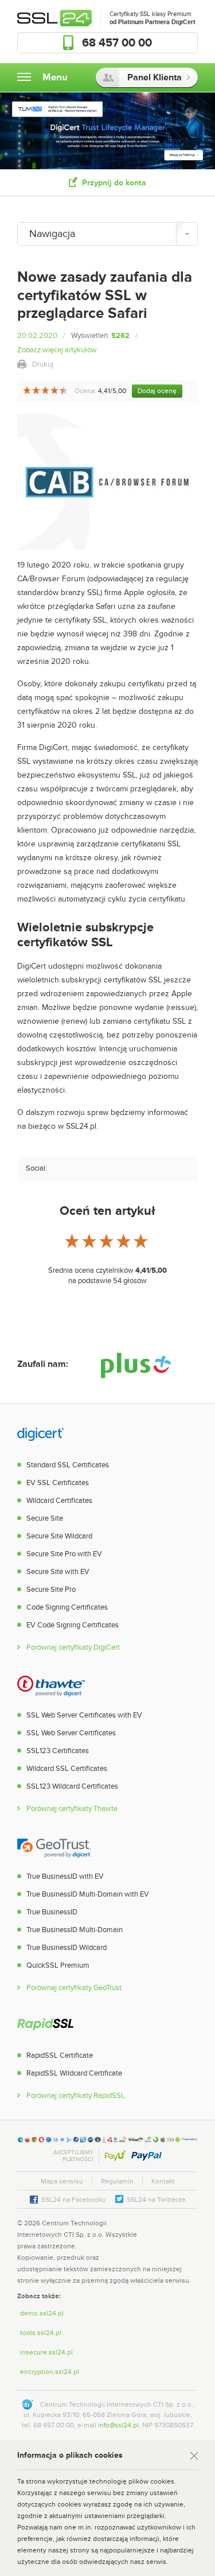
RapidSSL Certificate (60, 2056)
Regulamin (117, 2181)
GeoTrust (54, 1847)
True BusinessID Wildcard (67, 1948)
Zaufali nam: (43, 1364)
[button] (175, 2234)
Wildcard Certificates (59, 1501)
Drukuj (43, 364)
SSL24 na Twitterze (156, 2200)
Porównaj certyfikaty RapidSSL (76, 2096)
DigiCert (40, 1435)
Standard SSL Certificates (68, 1465)
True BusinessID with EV (65, 1876)
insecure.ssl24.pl (46, 2352)
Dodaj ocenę (157, 391)
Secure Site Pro (51, 1590)
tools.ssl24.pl (41, 2333)
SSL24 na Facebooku (74, 2200)
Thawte (51, 1685)
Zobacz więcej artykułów (57, 350)
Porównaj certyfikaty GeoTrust (74, 1988)
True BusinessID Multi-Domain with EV (88, 1894)
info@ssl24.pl (118, 2425)
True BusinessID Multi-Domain (75, 1930)
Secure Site (45, 1518)
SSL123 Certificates (58, 1751)
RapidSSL (45, 2026)
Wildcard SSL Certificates (67, 1769)
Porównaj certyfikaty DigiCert (73, 1648)
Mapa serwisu (62, 2181)
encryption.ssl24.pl (50, 2372)
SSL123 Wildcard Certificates (72, 1786)
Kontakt (163, 2181)
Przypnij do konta (114, 183)
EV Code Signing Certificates (73, 1625)
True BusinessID (52, 1912)
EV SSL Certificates (58, 1483)
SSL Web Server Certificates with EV (84, 1715)
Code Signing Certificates (67, 1607)
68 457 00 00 (117, 43)
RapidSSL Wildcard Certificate (74, 2073)
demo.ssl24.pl (42, 2313)
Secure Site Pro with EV (64, 1554)
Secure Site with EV (58, 1572)
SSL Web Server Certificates (71, 1733)
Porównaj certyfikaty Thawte (72, 1809)
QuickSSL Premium (58, 1965)
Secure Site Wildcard (59, 1536)
